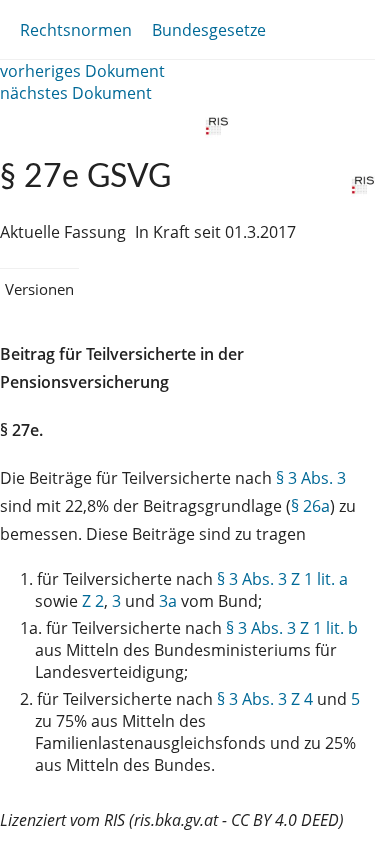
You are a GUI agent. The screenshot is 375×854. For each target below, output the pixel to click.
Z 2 (93, 601)
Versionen (39, 289)
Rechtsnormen (76, 30)
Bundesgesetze (209, 30)
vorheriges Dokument (82, 71)
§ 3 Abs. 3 (311, 478)
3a (168, 601)
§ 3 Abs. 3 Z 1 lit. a (282, 579)
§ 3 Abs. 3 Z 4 (265, 699)
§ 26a (310, 506)
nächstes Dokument (76, 93)
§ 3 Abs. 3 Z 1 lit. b (292, 628)
